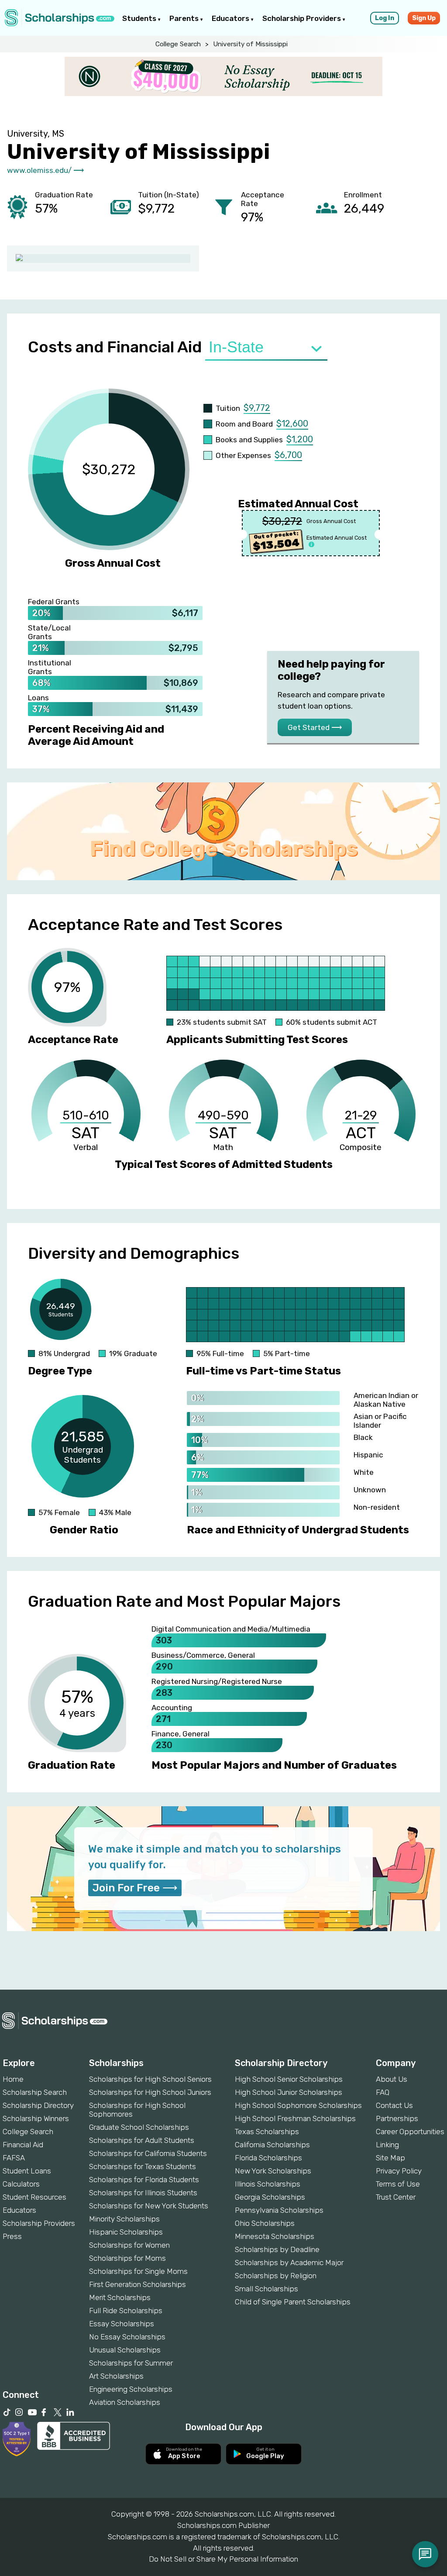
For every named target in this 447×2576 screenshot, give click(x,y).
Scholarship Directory (38, 2105)
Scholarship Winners (36, 2118)
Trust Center (396, 2197)
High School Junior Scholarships (289, 2092)
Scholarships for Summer (131, 2363)
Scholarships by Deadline (277, 2249)
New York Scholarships (273, 2171)
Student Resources (34, 2197)
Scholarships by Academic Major (289, 2263)
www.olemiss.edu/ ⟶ (45, 170)
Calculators (21, 2184)
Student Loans (27, 2171)
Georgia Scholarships (270, 2197)
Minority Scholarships (124, 2219)
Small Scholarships (266, 2289)
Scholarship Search (35, 2092)
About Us (392, 2079)
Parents (185, 18)
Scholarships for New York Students (149, 2206)
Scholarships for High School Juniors (150, 2092)
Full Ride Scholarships (126, 2311)
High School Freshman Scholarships (295, 2118)
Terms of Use (398, 2184)
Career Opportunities (410, 2132)
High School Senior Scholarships (289, 2079)
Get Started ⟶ (315, 727)
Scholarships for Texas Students (143, 2166)
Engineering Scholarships (131, 2389)
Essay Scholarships (122, 2324)
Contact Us (394, 2105)
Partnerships (397, 2118)
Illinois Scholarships (268, 2184)
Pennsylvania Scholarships (279, 2210)
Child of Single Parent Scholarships (293, 2302)
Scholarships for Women (129, 2245)
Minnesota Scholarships (275, 2236)
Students (140, 18)
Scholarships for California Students (148, 2153)
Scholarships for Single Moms (138, 2271)
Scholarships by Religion (276, 2276)
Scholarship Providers (303, 18)
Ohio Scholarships (265, 2223)
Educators (231, 18)
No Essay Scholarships (127, 2337)
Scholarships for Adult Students (142, 2140)
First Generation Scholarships (138, 2284)
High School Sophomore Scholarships (298, 2105)
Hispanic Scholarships (126, 2232)
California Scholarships (272, 2145)
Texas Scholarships (267, 2132)
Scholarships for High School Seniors (150, 2079)
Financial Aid (23, 2145)
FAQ (383, 2092)
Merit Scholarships (120, 2297)
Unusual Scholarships (125, 2350)
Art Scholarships (116, 2376)
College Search (178, 44)
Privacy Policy (399, 2171)
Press (12, 2236)
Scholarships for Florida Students (144, 2180)
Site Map (390, 2158)
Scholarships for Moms (127, 2258)
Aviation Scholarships (125, 2402)
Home (13, 2079)
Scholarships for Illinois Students (143, 2193)
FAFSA (14, 2158)
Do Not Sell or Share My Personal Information (223, 2559)
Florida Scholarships (268, 2158)
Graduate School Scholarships (139, 2127)
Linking (387, 2145)
